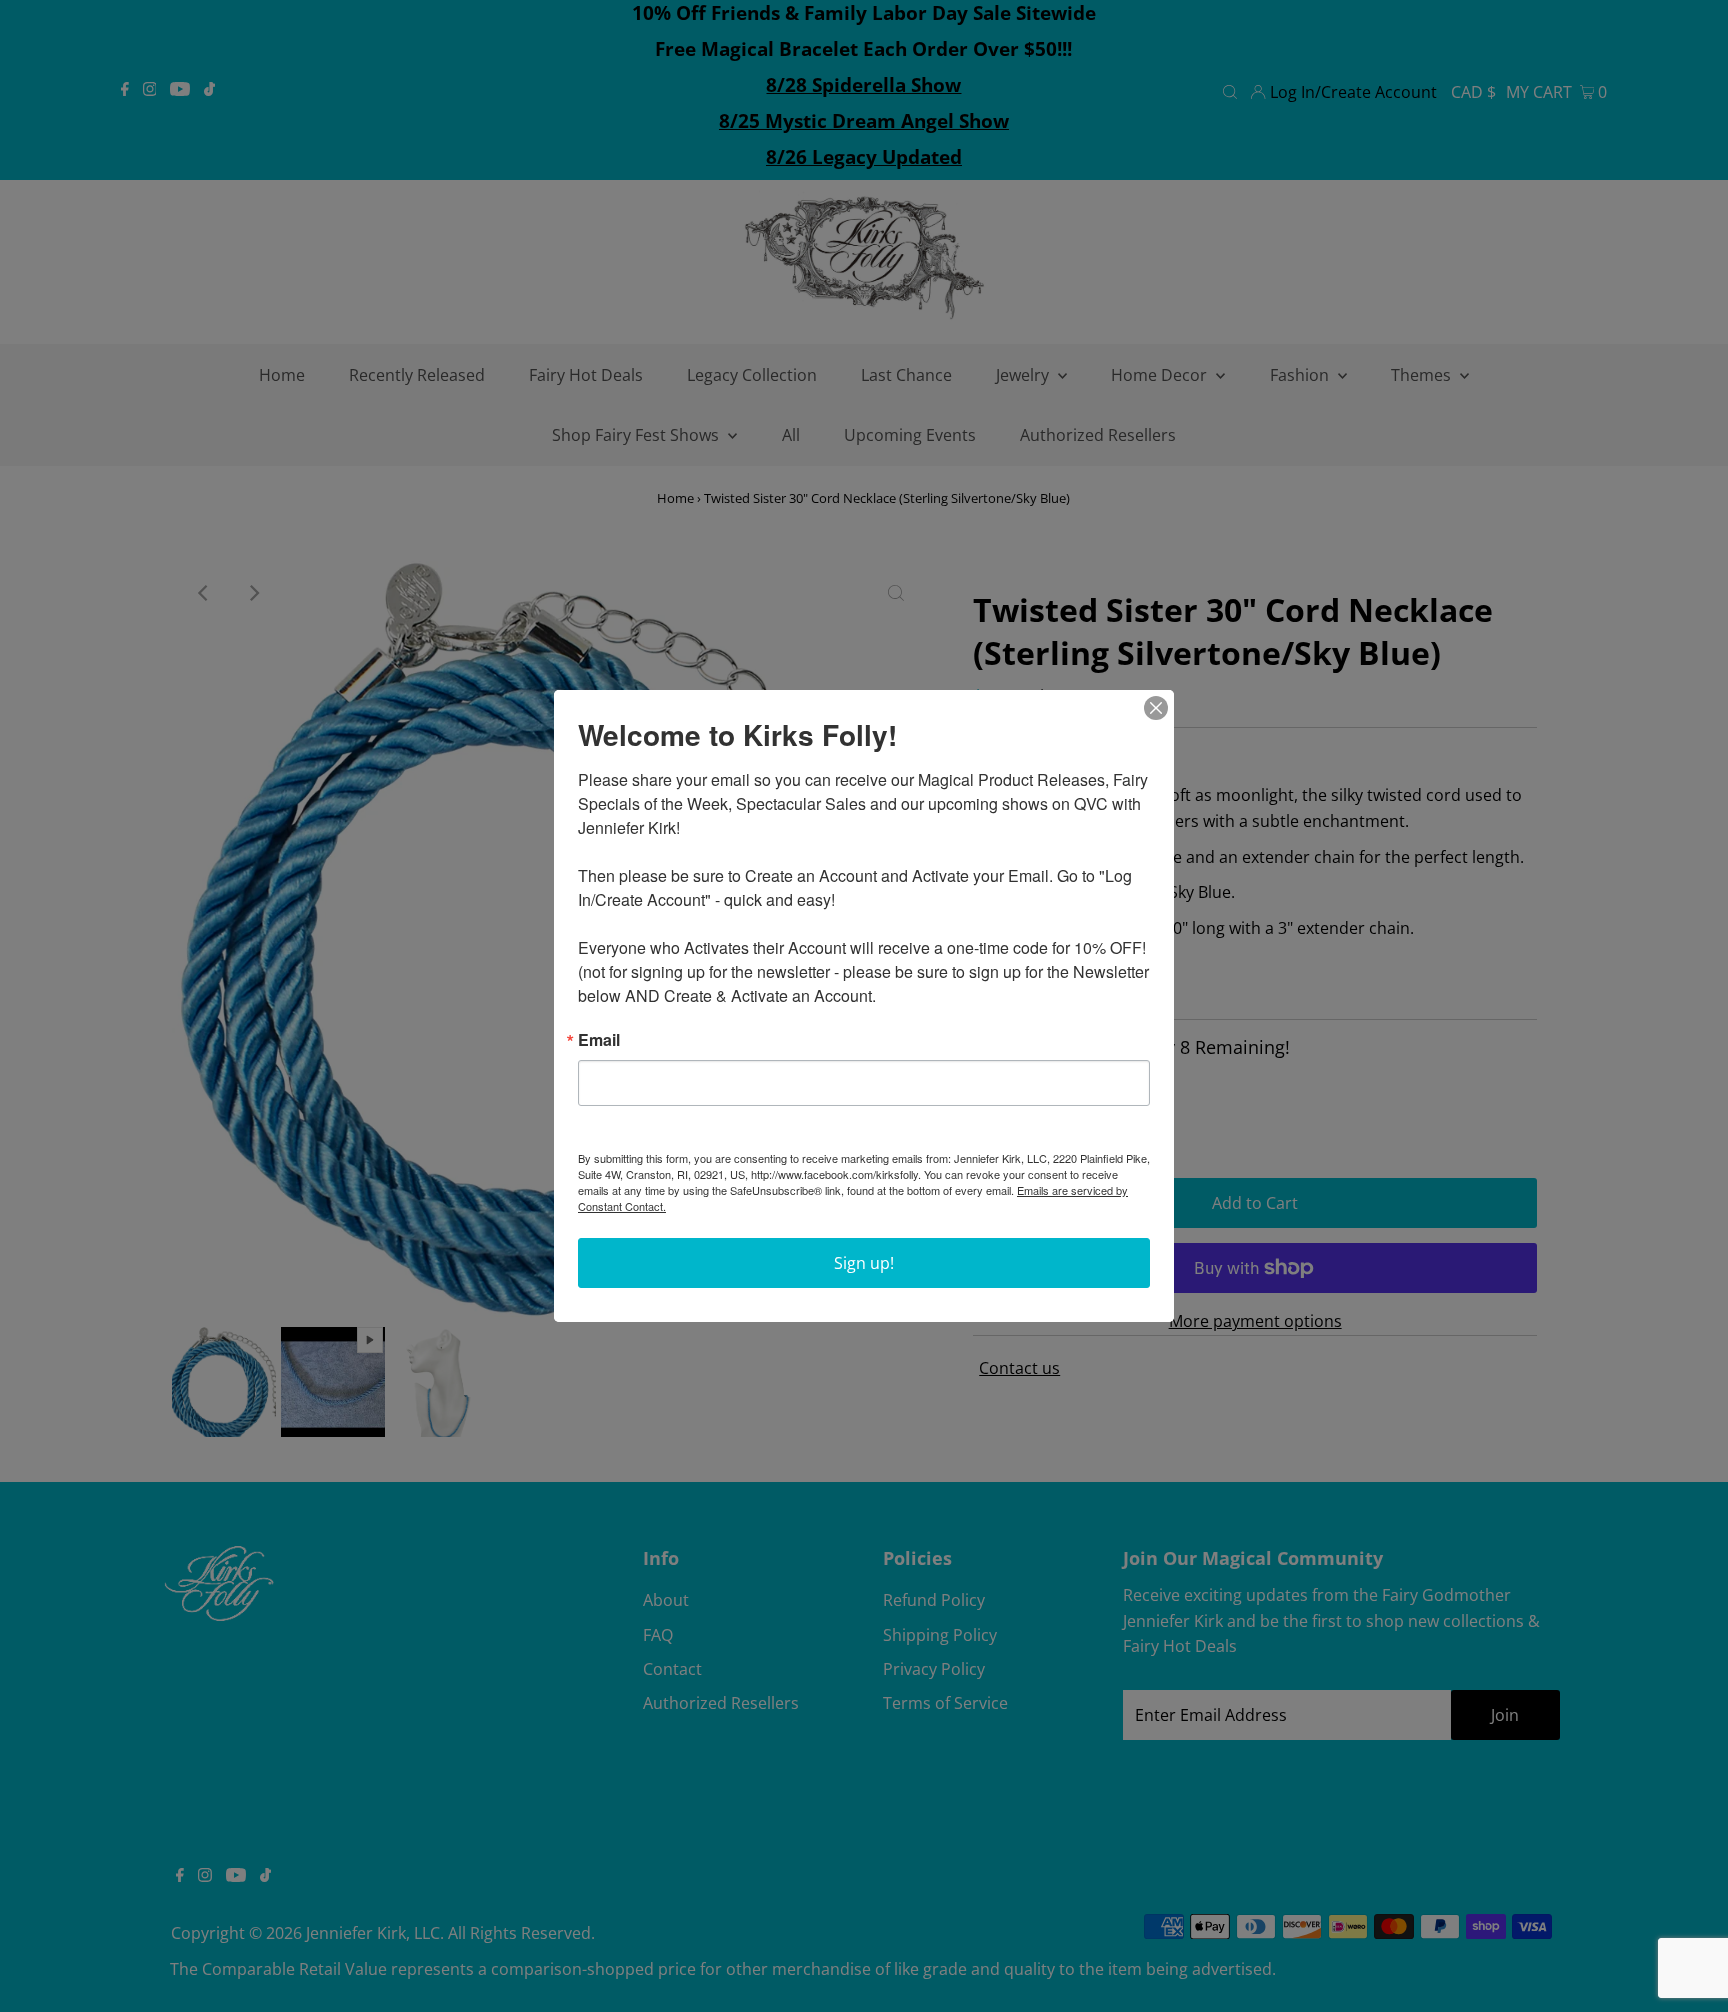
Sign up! (864, 1263)
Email (599, 1040)
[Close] (1156, 708)
